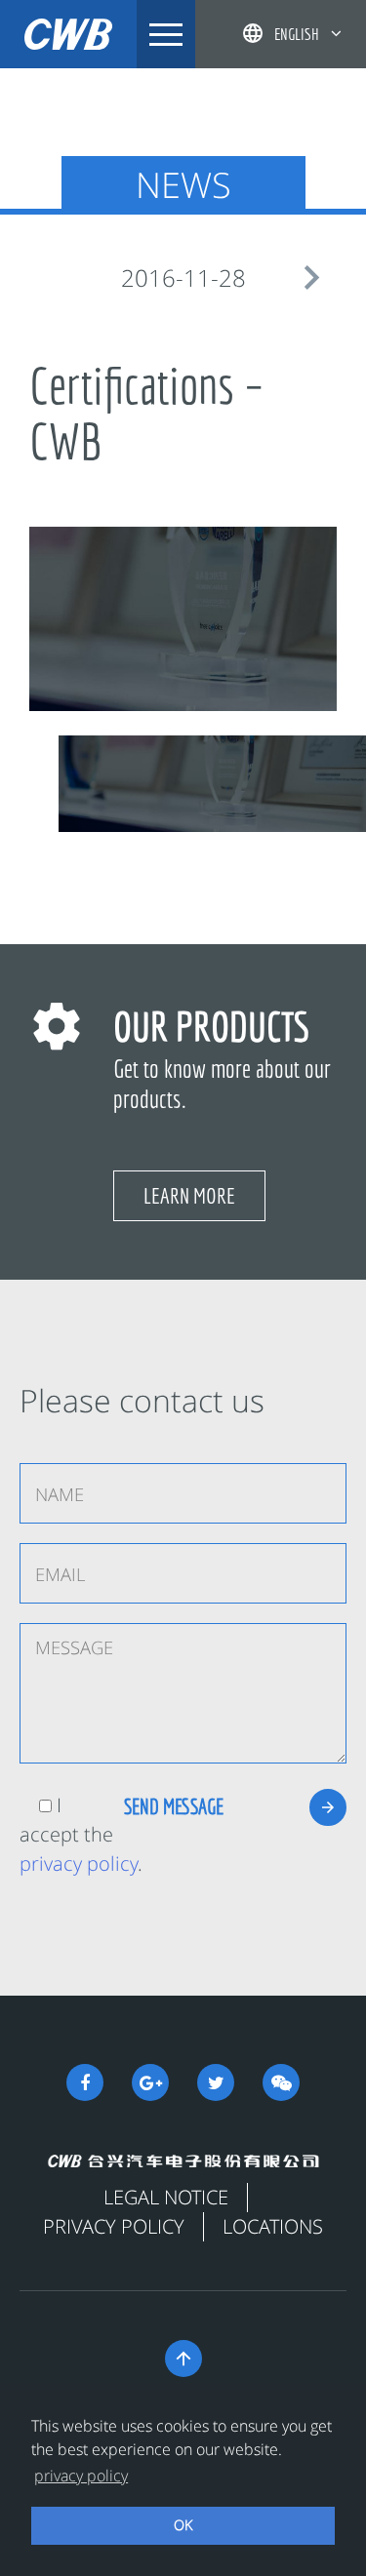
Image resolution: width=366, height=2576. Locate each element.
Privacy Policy (114, 2226)
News (183, 185)
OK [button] (183, 2525)
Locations (273, 2226)
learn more (189, 1195)
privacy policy (79, 1863)
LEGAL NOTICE (166, 2197)
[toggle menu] (166, 34)
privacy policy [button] (81, 2476)
